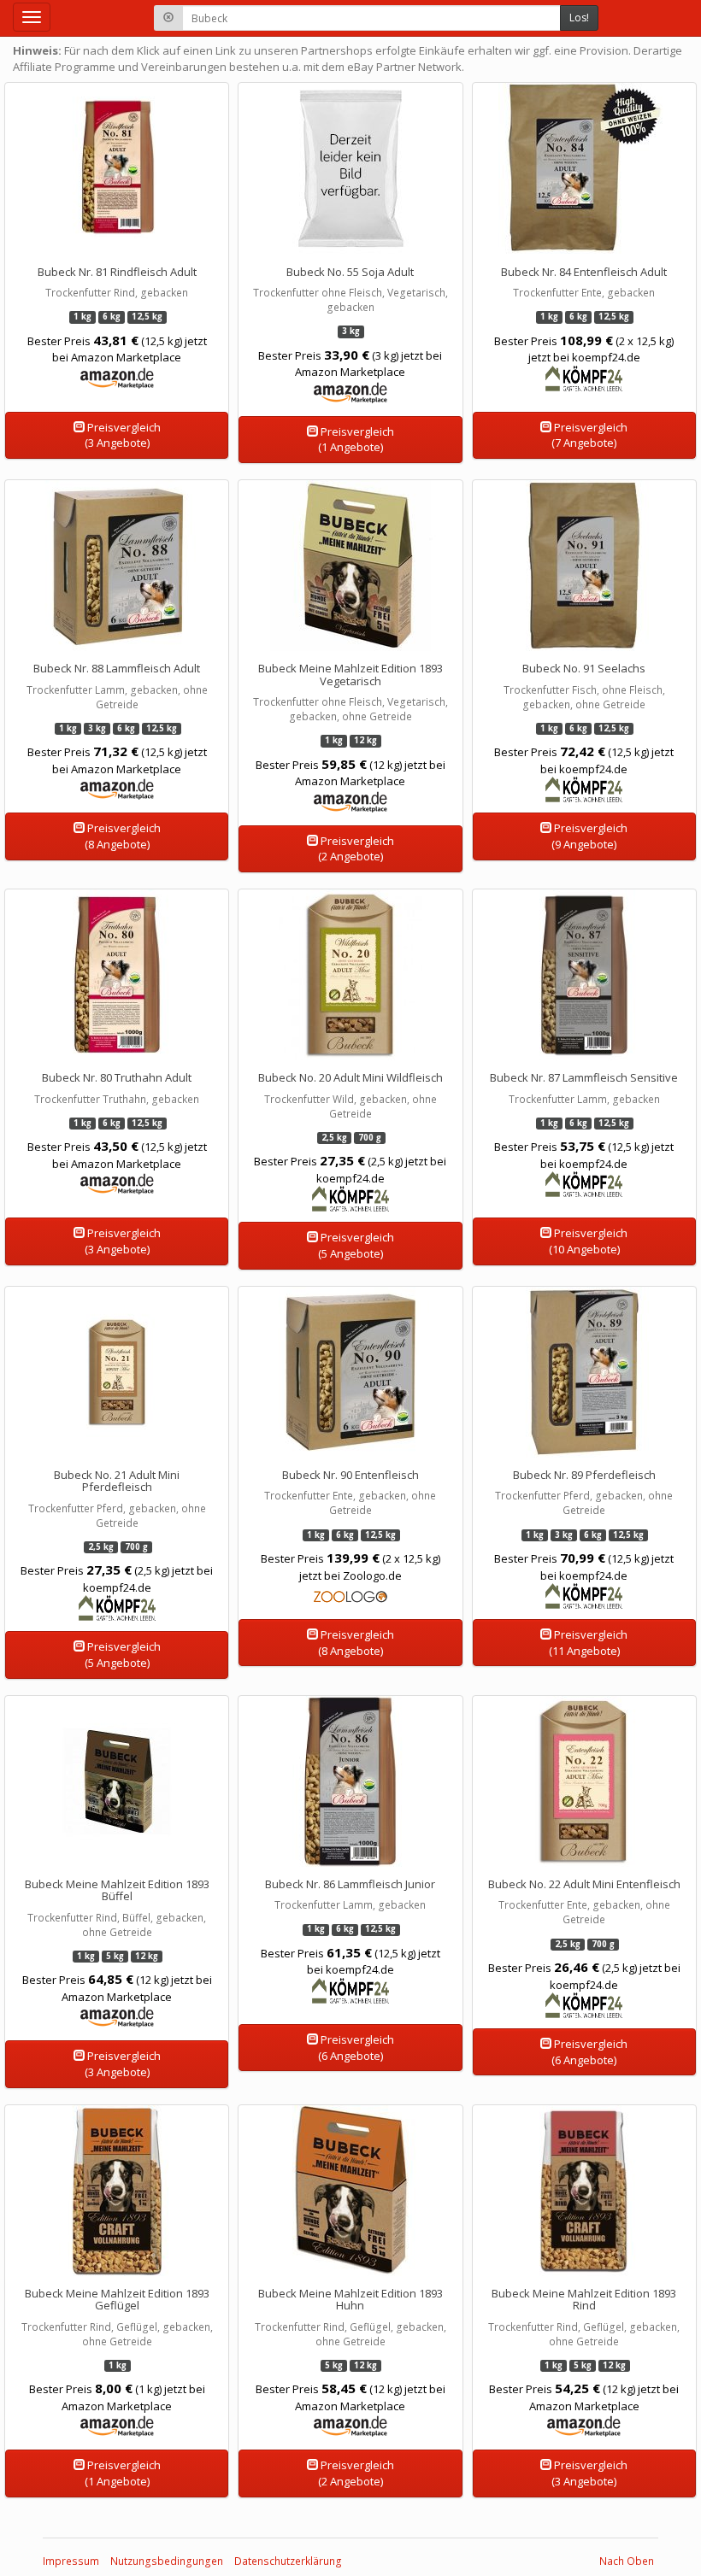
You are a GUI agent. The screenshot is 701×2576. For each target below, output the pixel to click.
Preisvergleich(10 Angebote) (589, 1241)
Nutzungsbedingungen (167, 2561)
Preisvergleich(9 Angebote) (589, 836)
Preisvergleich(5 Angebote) (356, 1245)
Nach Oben (627, 2561)
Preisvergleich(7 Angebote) (589, 435)
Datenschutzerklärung (288, 2561)
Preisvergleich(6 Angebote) (356, 2048)
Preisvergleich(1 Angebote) (356, 440)
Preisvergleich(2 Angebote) (356, 849)
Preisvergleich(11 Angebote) (589, 1643)
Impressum (71, 2561)
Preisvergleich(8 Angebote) (123, 836)
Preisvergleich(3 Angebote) (123, 435)
